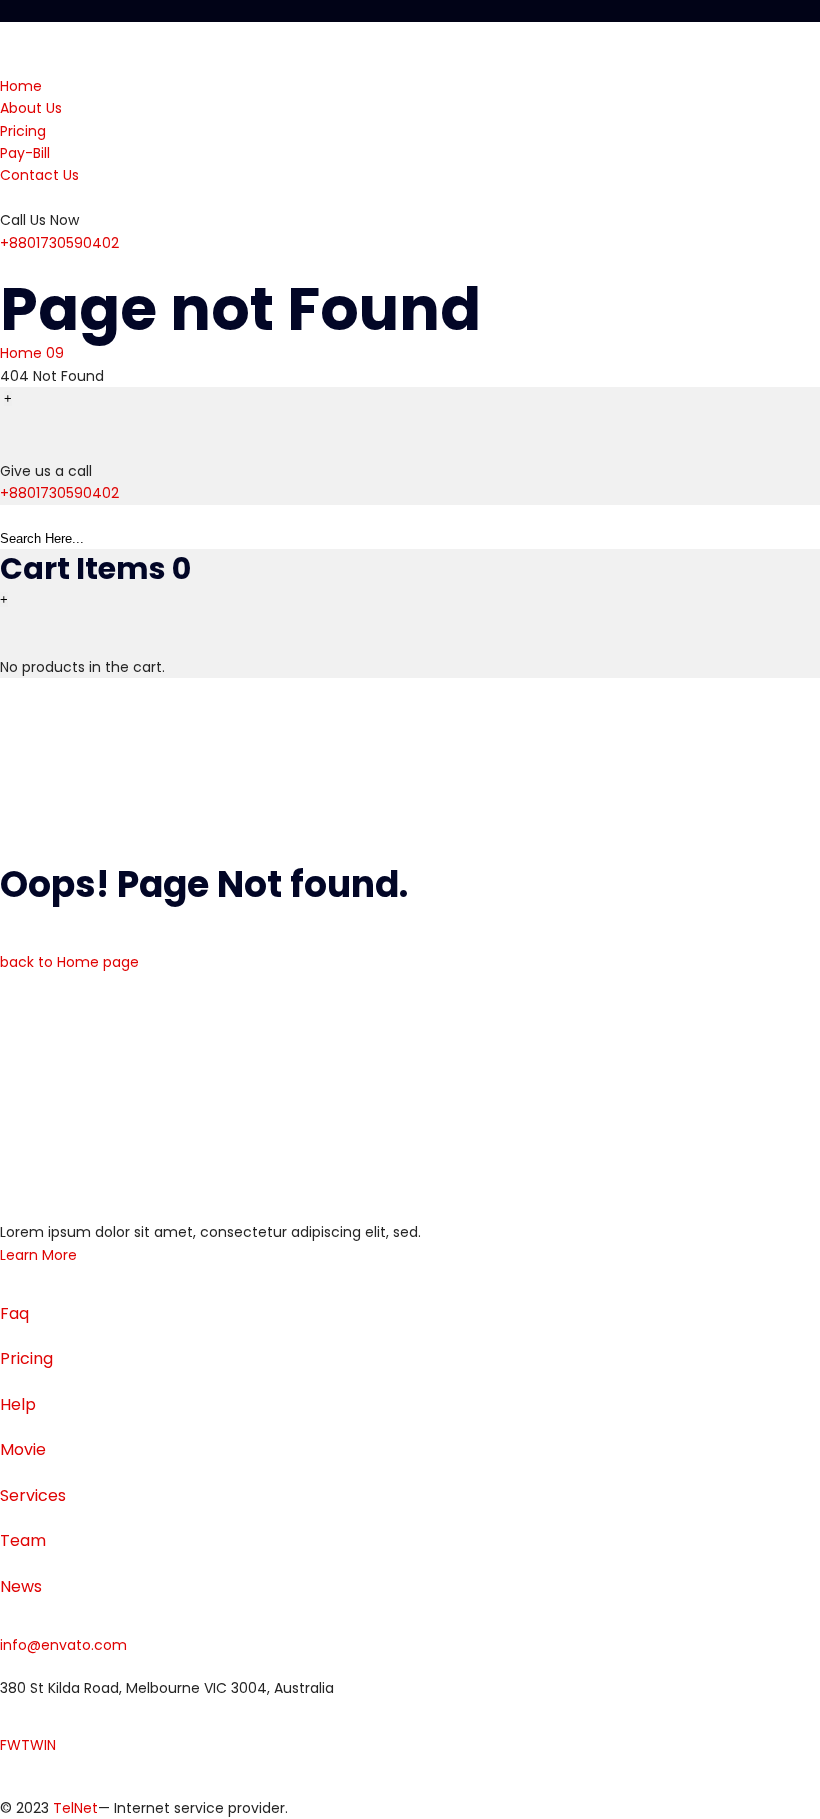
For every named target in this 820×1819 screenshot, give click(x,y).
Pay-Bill (25, 153)
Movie (23, 1449)
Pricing (23, 131)
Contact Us (39, 175)
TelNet (75, 1808)
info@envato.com (63, 1645)
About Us (31, 108)
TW (32, 1745)
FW (10, 1745)
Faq (14, 1313)
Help (18, 1404)
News (21, 1586)
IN (50, 1745)
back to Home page (69, 962)
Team (23, 1540)
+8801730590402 (59, 243)
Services (33, 1495)
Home (21, 86)
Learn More (38, 1255)
